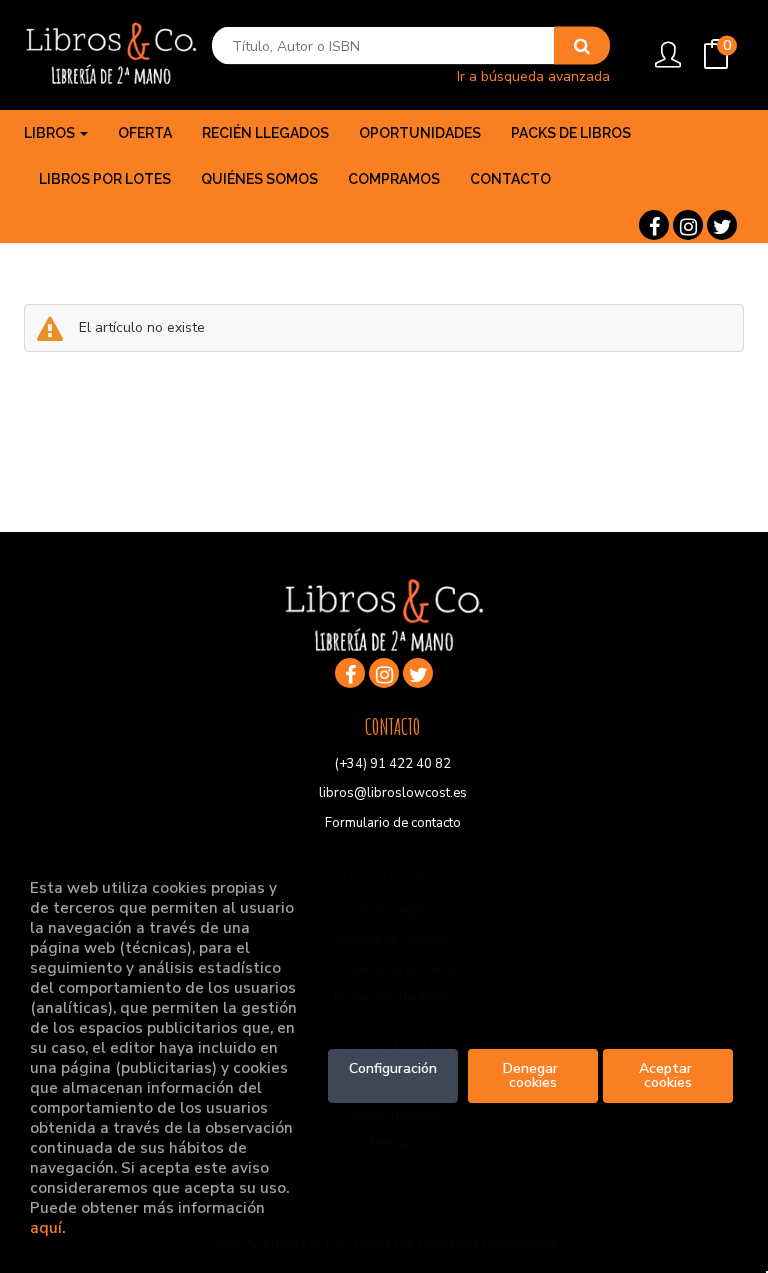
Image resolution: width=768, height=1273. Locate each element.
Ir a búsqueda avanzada (533, 75)
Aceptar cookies (667, 1075)
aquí (46, 1227)
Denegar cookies (532, 1075)
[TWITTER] (722, 225)
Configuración (393, 1068)
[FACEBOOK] (654, 225)
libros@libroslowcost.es (393, 793)
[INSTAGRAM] (688, 225)
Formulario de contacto (393, 823)
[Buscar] (582, 46)
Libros (51, 133)
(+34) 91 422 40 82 (393, 764)
